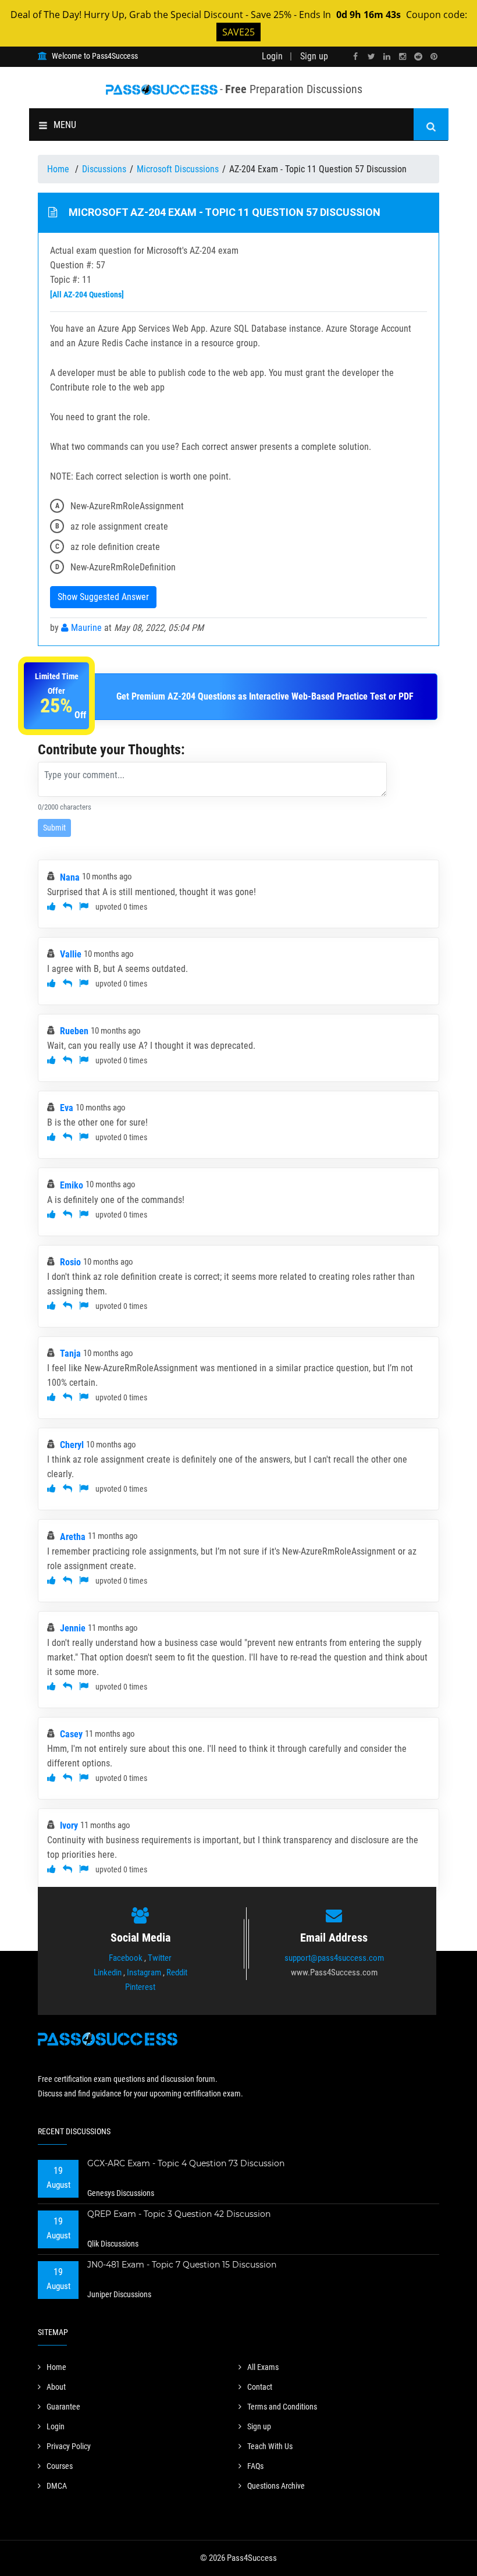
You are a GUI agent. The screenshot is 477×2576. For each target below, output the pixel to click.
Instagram (144, 1972)
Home (59, 169)
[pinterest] (434, 57)
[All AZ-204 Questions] (87, 294)
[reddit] (418, 57)
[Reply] (67, 906)
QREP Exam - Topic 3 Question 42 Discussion (179, 2214)
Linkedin (108, 1972)
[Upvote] (51, 906)
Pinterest (140, 1987)
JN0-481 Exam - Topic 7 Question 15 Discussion (182, 2265)
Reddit (177, 1972)
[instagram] (403, 57)
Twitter (160, 1958)
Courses (60, 2466)
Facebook (126, 1958)
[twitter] (371, 57)
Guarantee (63, 2407)
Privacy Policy (69, 2446)
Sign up (314, 56)
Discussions (104, 169)
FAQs (255, 2466)
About (56, 2387)
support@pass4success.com (334, 1958)
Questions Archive (276, 2486)
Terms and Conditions (282, 2407)
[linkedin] (387, 57)
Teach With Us (270, 2446)
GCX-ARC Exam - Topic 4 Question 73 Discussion (186, 2163)
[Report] (84, 906)
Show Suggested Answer (103, 597)
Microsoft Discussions (178, 169)
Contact (260, 2387)
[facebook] (355, 57)
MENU (65, 125)
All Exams (263, 2367)
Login (272, 56)
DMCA (57, 2486)
